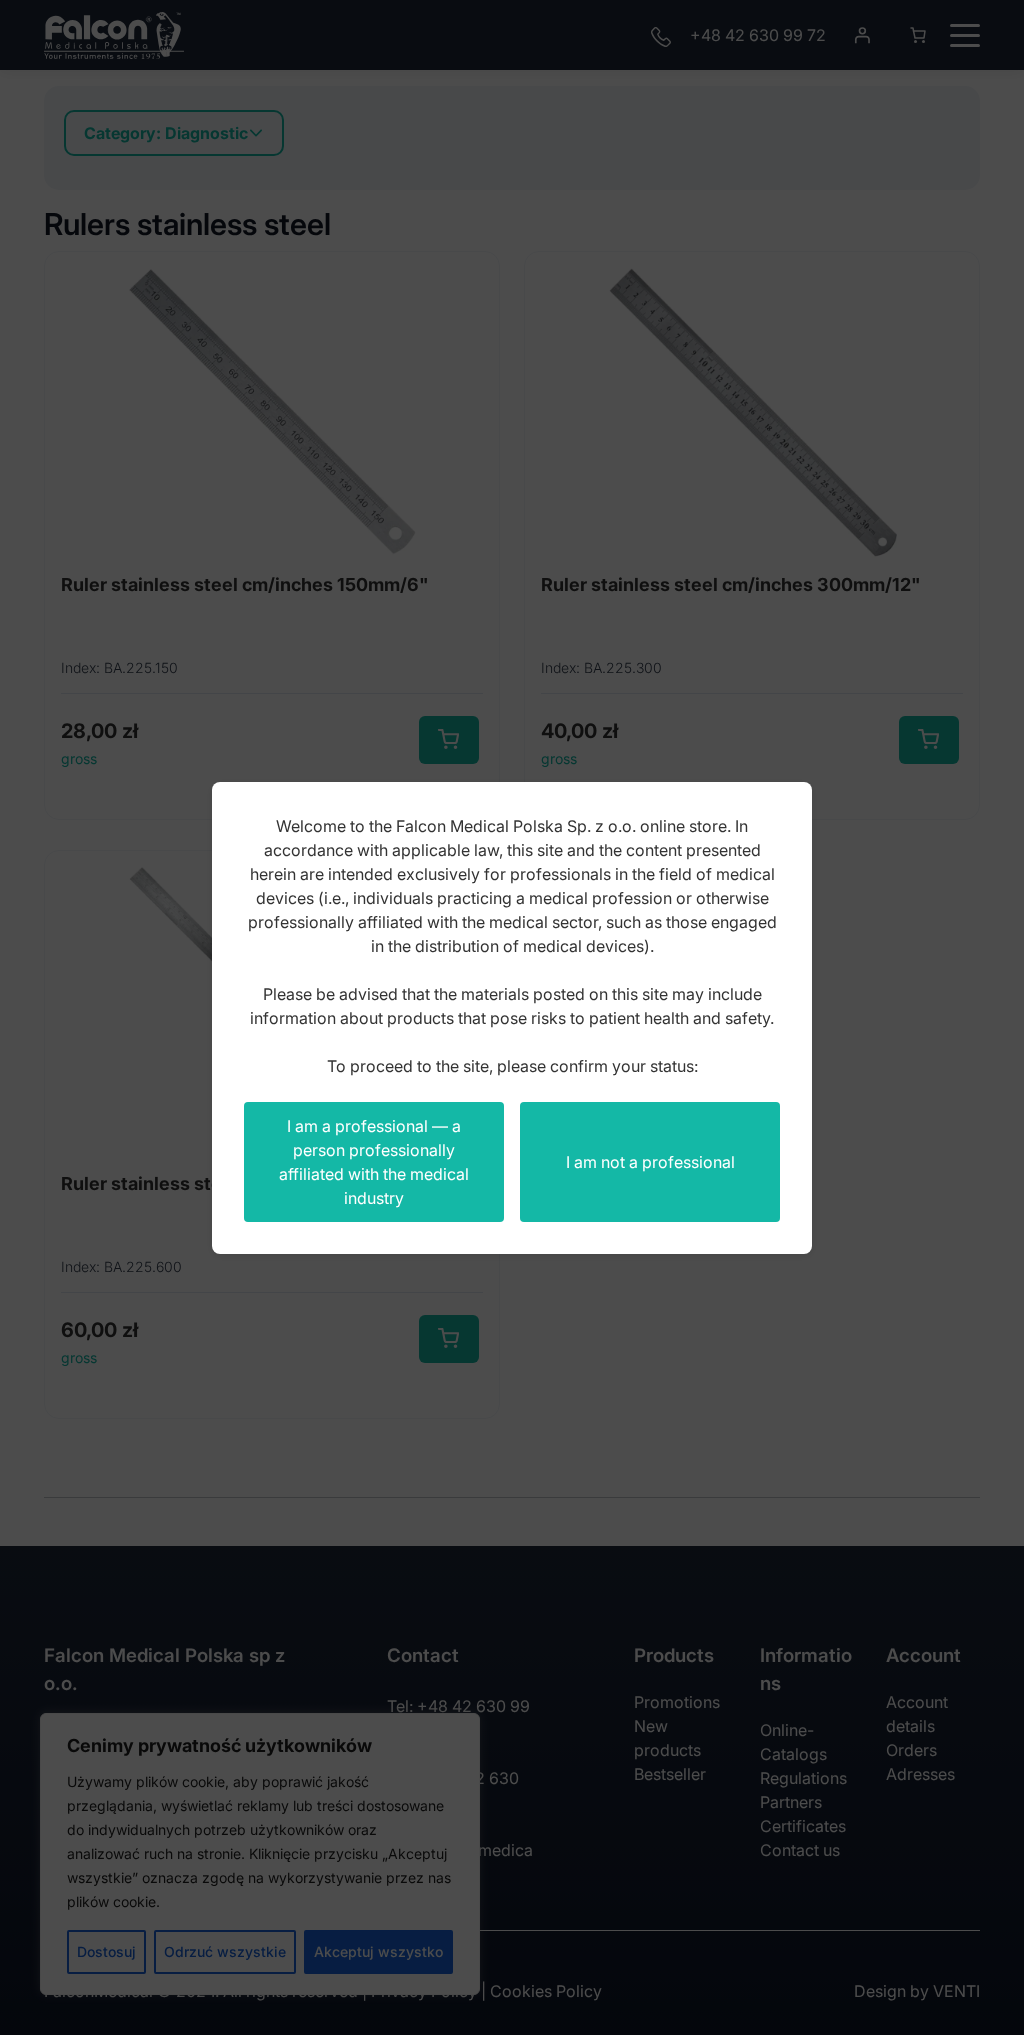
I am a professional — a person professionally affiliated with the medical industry (374, 1162)
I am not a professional (650, 1162)
